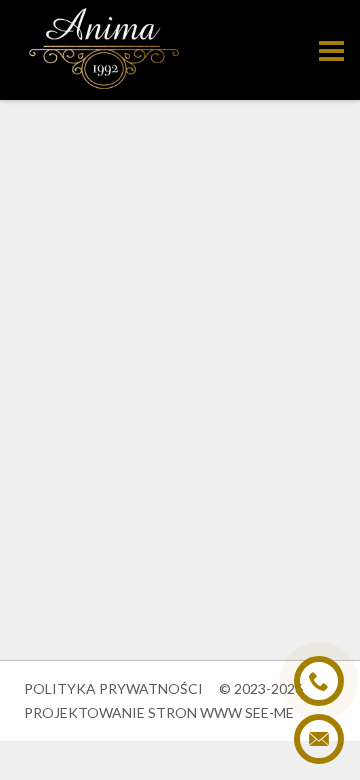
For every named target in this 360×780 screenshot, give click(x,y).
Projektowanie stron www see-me (159, 712)
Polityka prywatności (113, 688)
